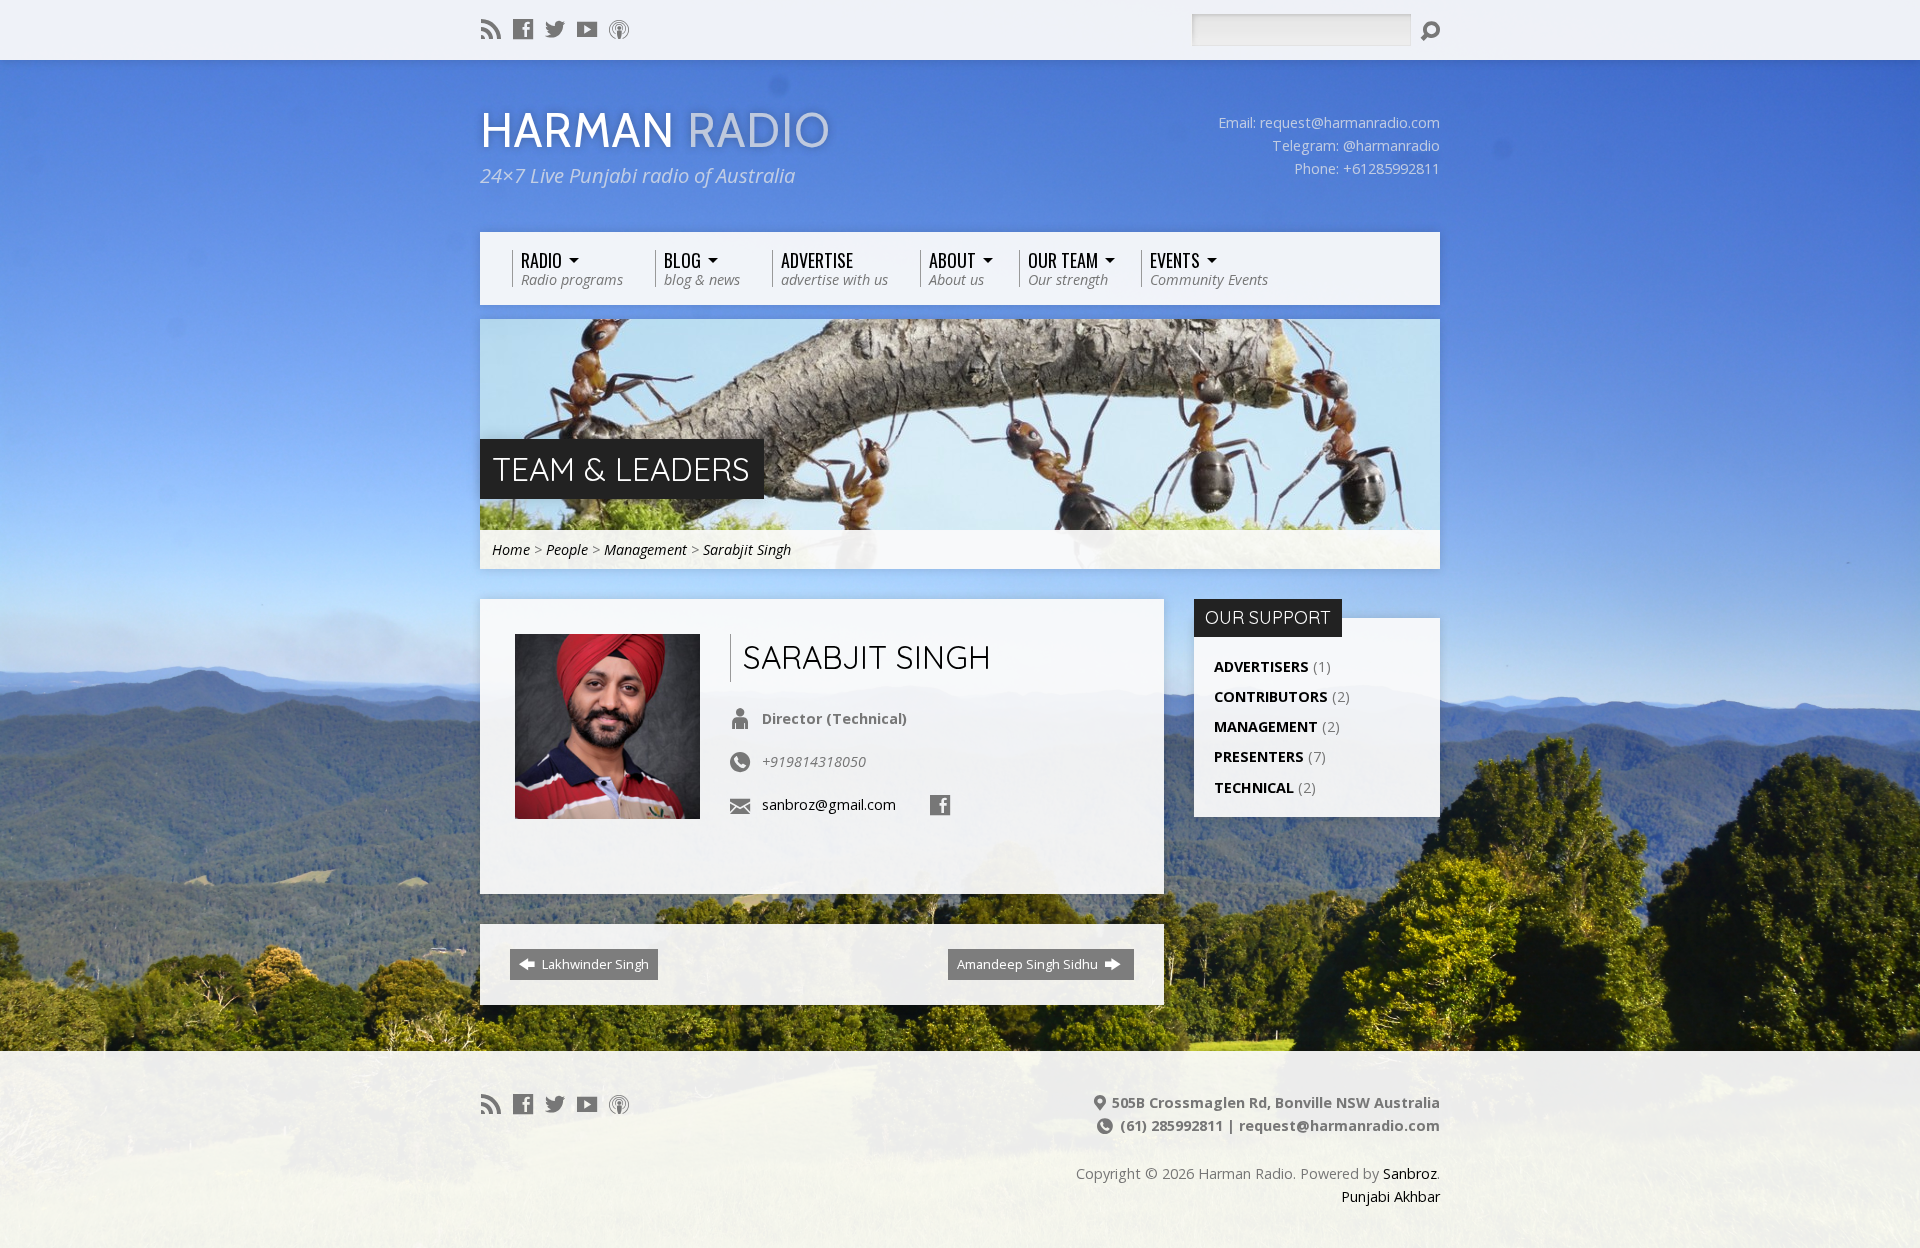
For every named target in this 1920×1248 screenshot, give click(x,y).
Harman (655, 130)
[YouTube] (587, 29)
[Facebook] (523, 29)
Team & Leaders (621, 469)
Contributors (1271, 696)
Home (511, 549)
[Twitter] (555, 29)
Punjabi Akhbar (1390, 1196)
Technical (1254, 787)
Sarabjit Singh (747, 549)
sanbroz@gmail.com (829, 804)
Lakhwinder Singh (594, 964)
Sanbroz (1410, 1173)
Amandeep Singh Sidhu (1029, 964)
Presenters (1259, 756)
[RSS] (491, 29)
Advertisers (1261, 666)
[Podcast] (619, 29)
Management (645, 549)
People (567, 549)
